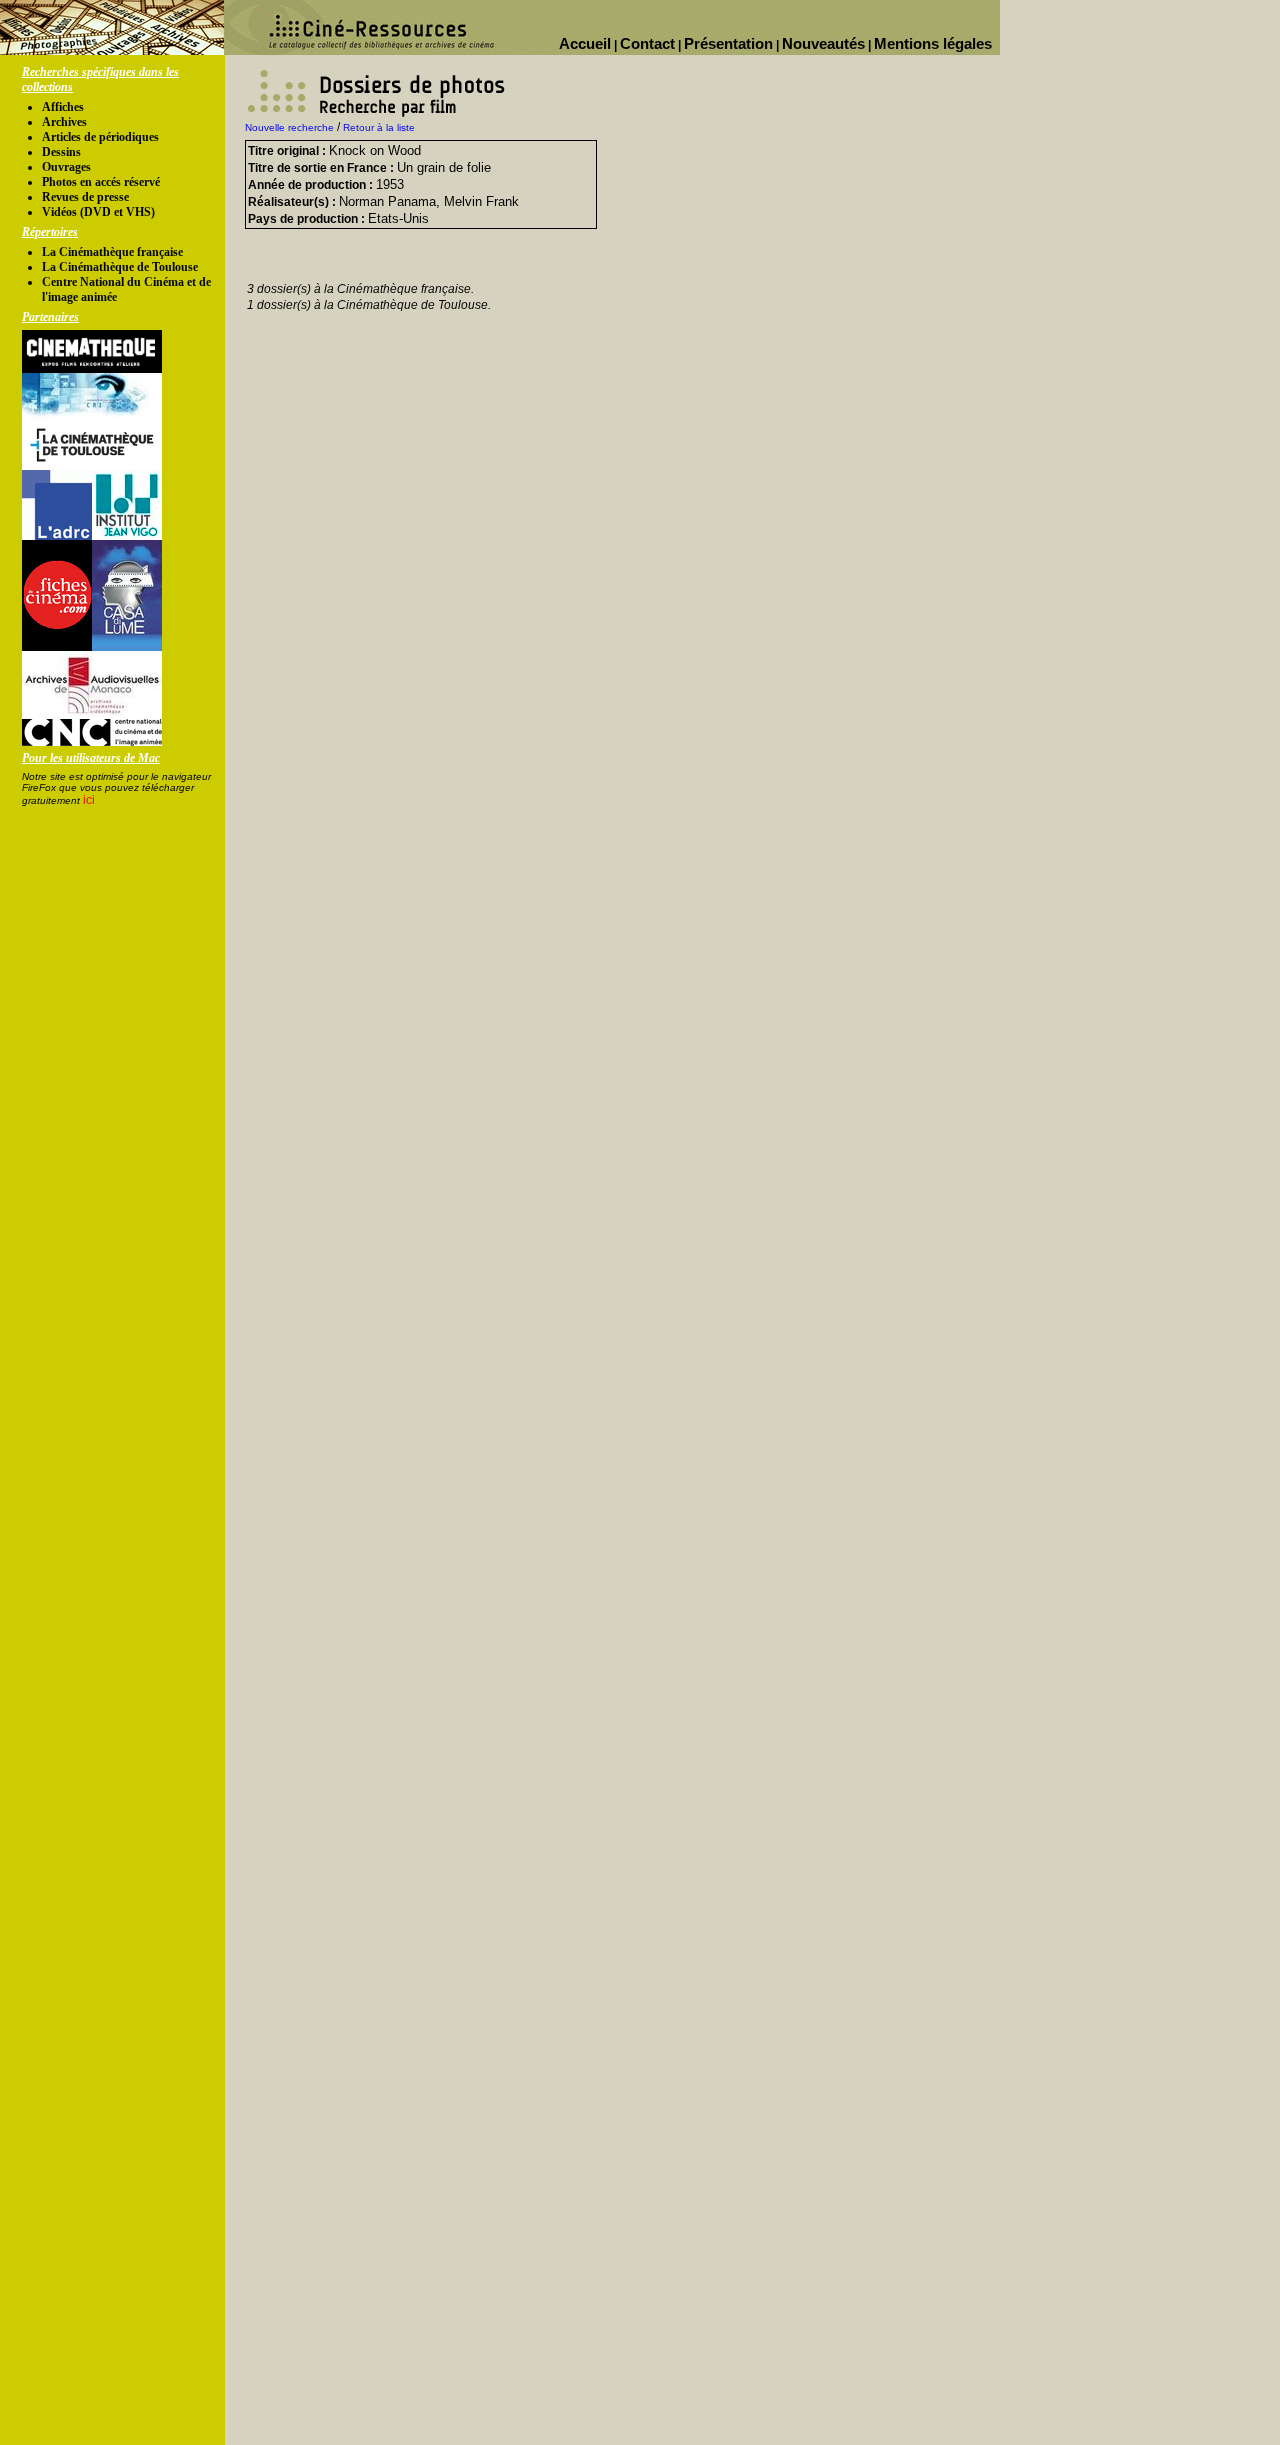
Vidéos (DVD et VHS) (98, 212)
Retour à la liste (379, 127)
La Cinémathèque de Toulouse (120, 267)
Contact (647, 43)
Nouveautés (823, 43)
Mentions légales (933, 43)
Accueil (585, 43)
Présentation (728, 43)
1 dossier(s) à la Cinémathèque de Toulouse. (369, 305)
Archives (64, 122)
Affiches (63, 107)
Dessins (61, 152)
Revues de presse (85, 197)
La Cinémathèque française (112, 252)
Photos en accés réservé (101, 182)
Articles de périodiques (100, 137)
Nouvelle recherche (289, 127)
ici (89, 800)
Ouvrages (66, 167)
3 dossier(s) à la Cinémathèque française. (360, 289)
